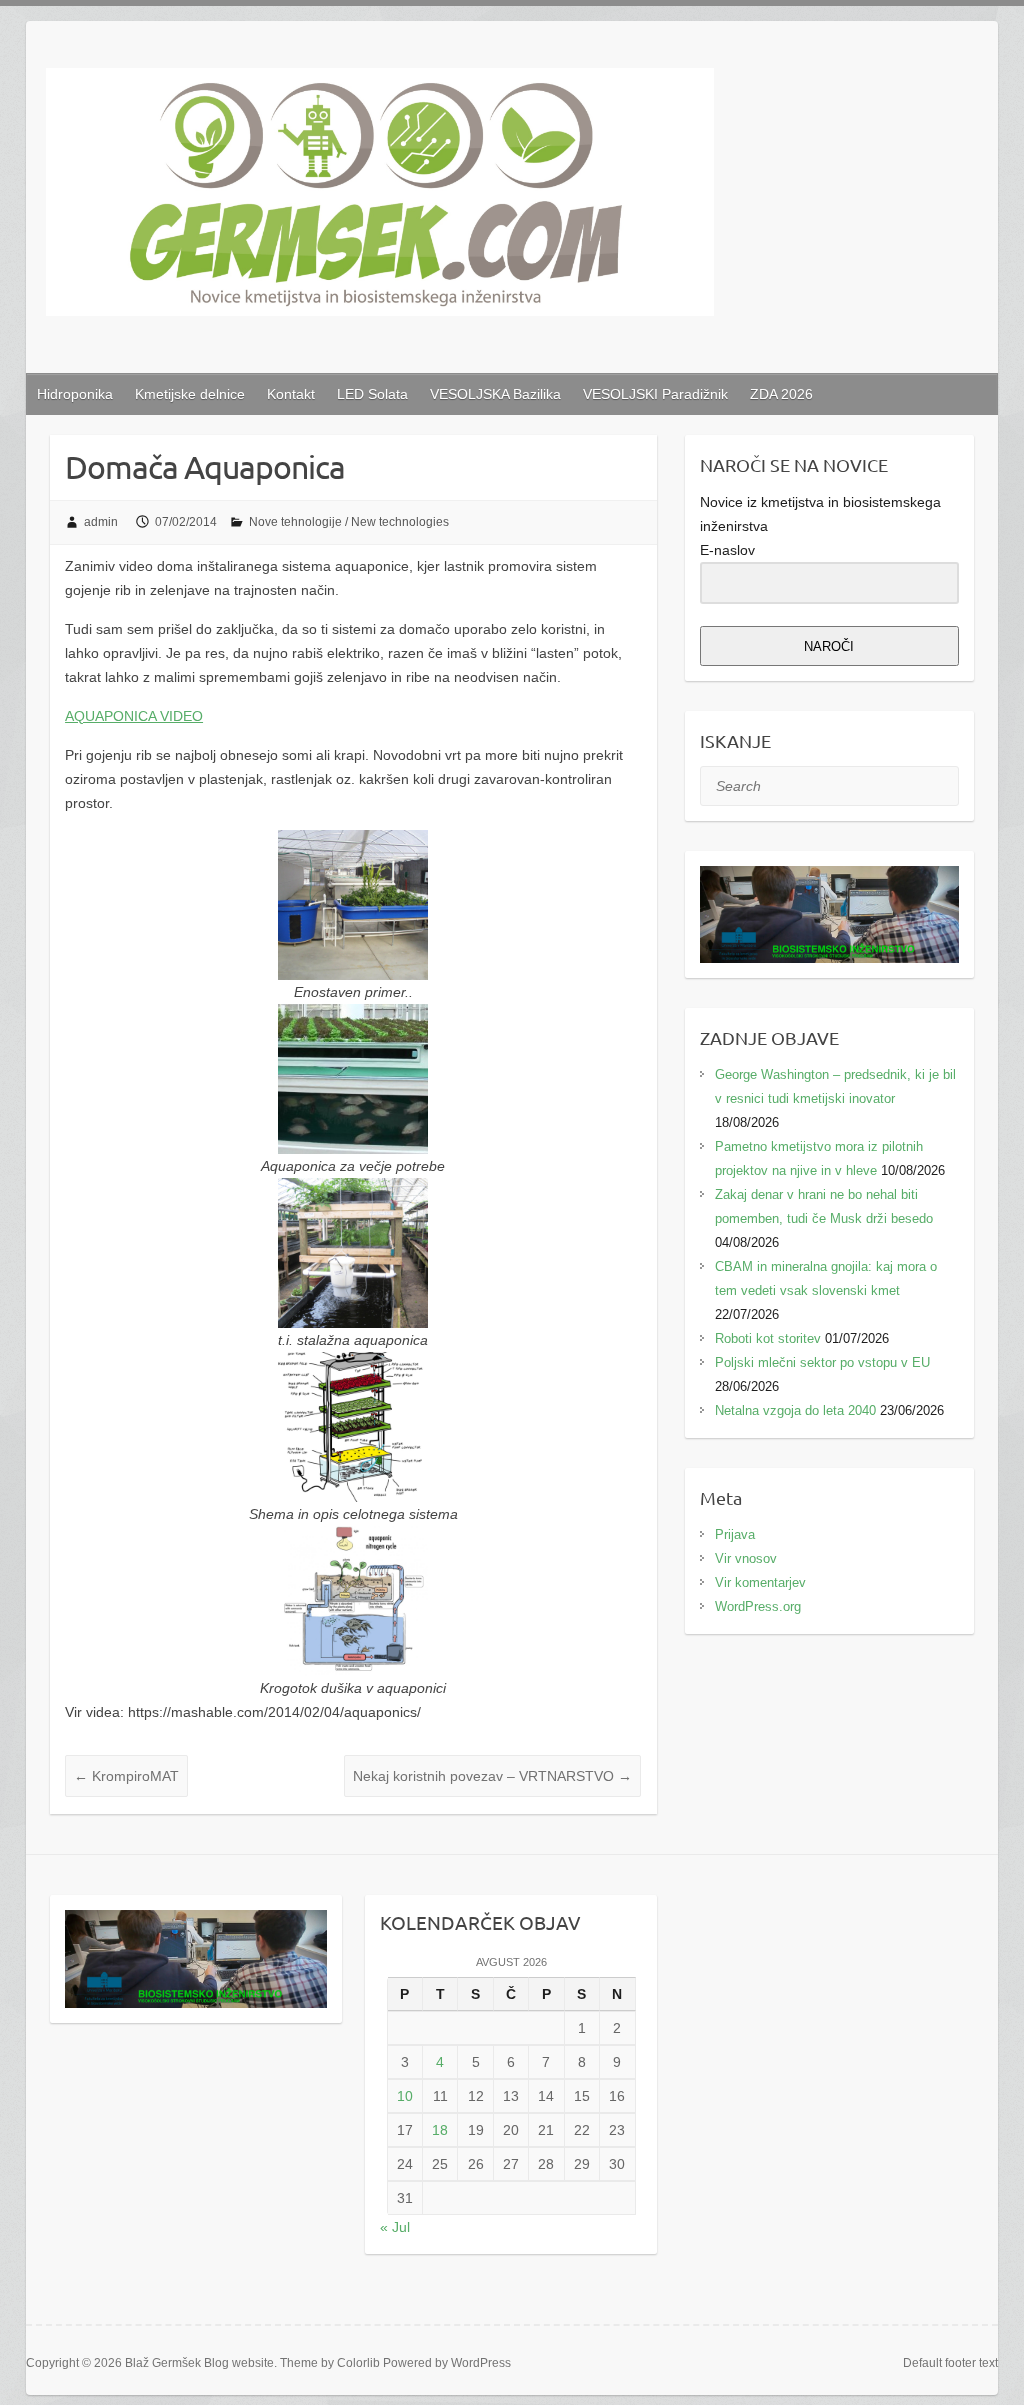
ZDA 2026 (781, 394)
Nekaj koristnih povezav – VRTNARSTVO (492, 1776)
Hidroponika (75, 394)
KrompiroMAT (126, 1776)
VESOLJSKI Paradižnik (655, 394)
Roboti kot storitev (768, 1338)
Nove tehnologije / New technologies (349, 522)
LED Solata (372, 394)
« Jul (395, 2227)
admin (101, 522)
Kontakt (291, 394)
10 (405, 2096)
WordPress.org (758, 1606)
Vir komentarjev (760, 1582)
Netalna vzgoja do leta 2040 (795, 1410)
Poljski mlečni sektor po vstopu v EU (822, 1362)
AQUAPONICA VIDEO (134, 716)
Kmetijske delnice (190, 394)
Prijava (735, 1534)
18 (440, 2130)
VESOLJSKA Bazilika (495, 394)
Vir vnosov (746, 1558)
